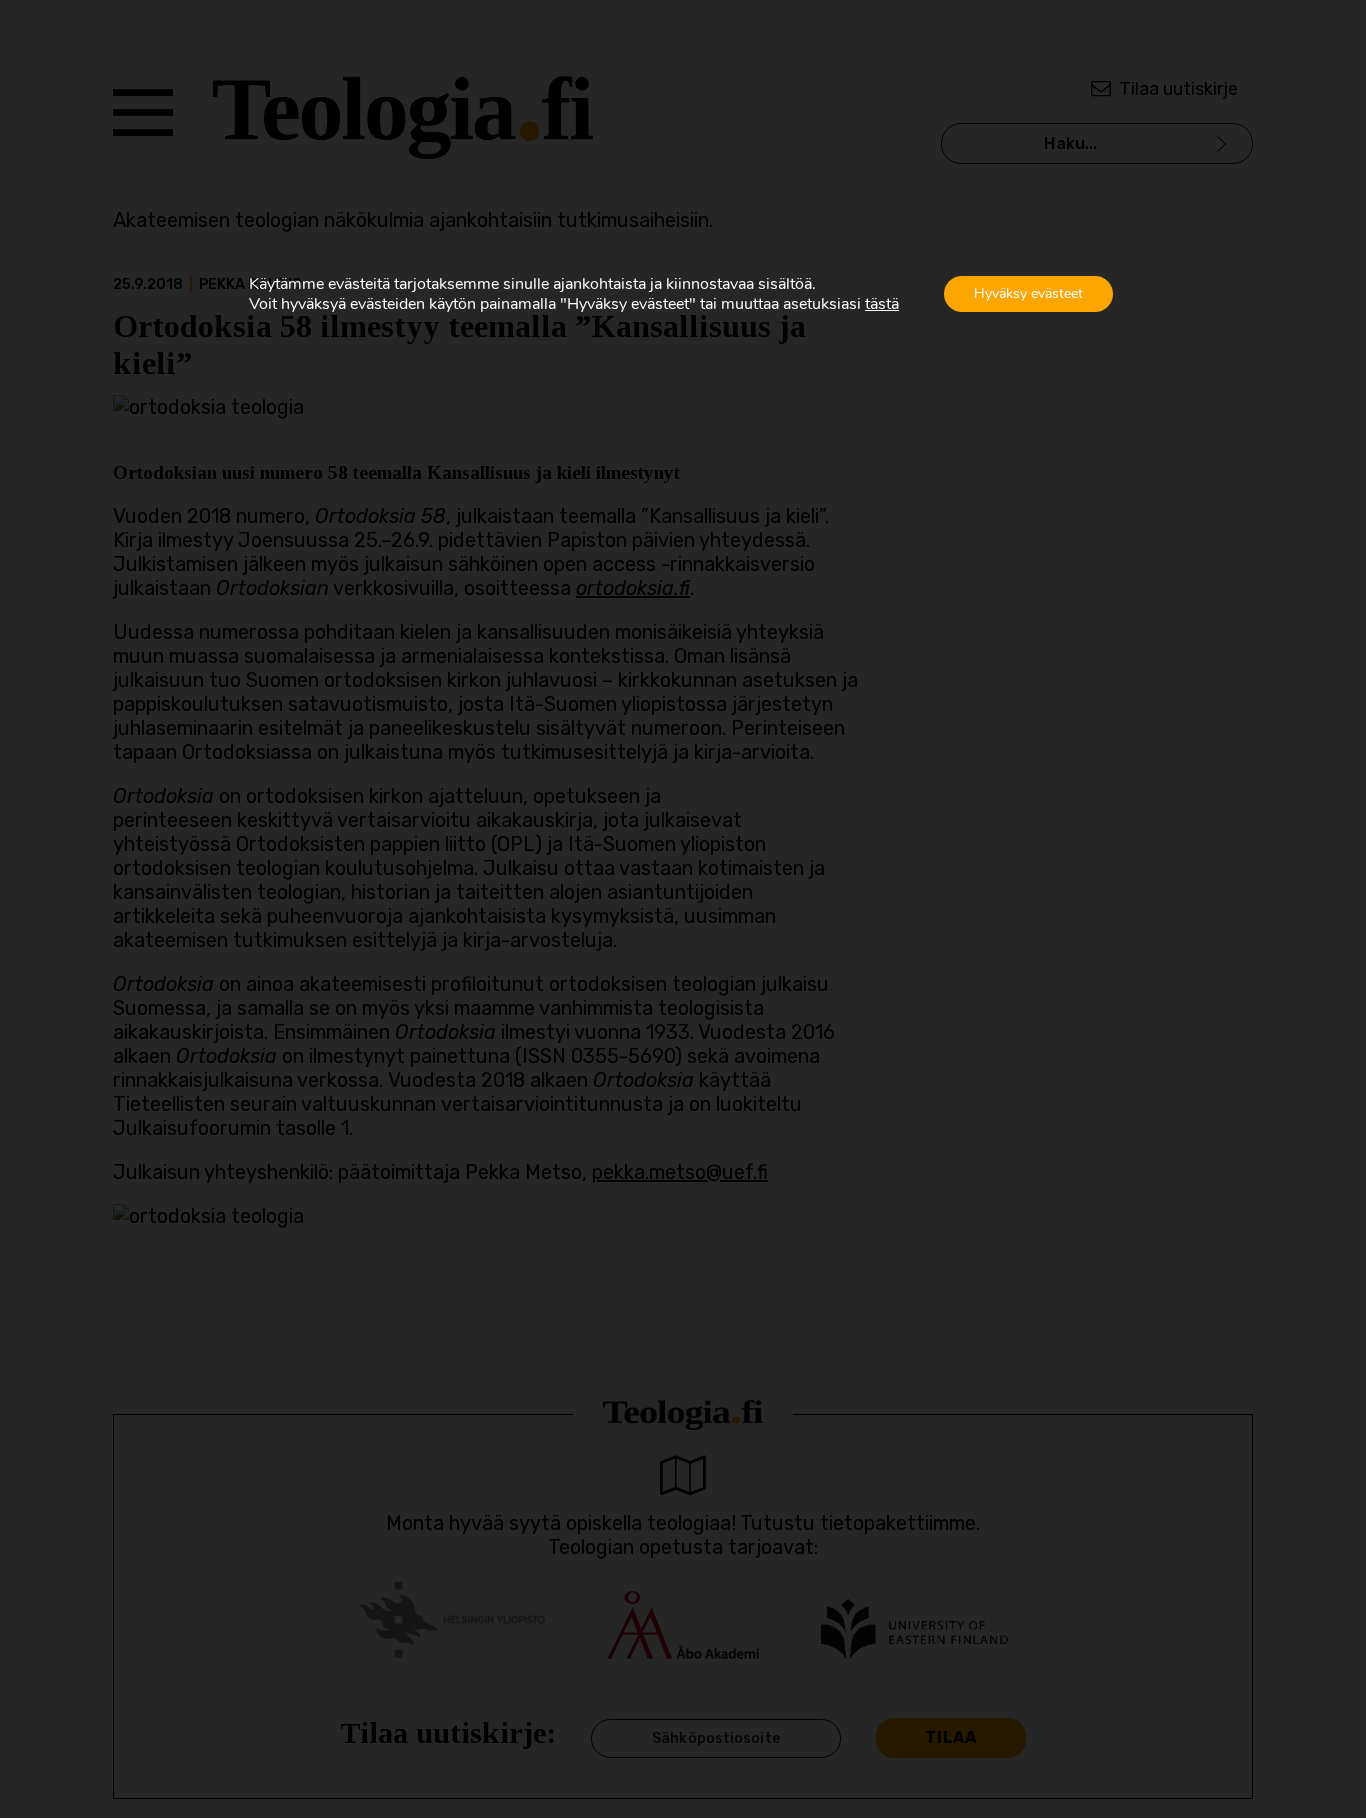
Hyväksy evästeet (1028, 293)
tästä (882, 304)
